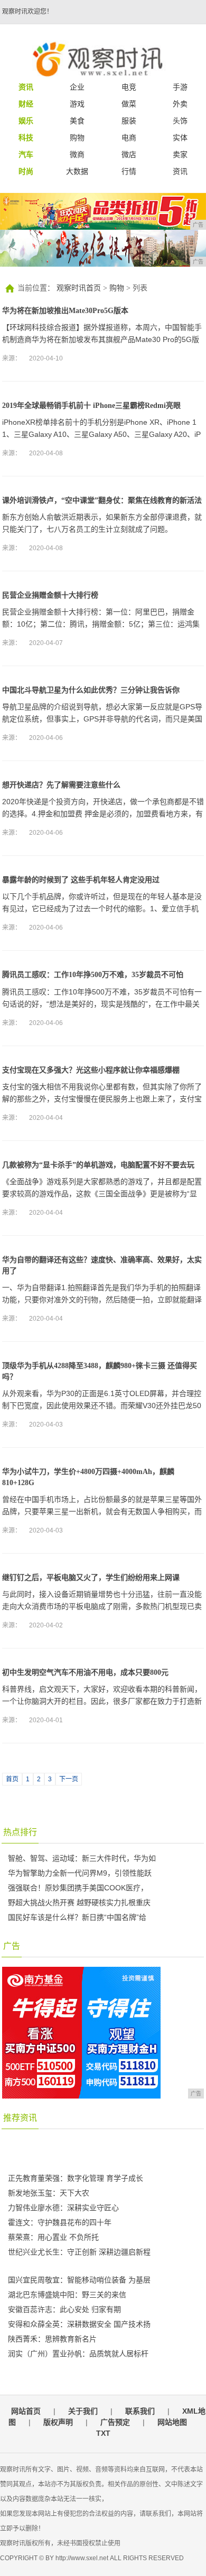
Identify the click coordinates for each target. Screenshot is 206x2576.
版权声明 (58, 2422)
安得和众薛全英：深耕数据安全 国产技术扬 (79, 2324)
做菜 (129, 104)
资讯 (180, 171)
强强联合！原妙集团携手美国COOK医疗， (78, 1888)
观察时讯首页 (79, 288)
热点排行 (20, 1832)
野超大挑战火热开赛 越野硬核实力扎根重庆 (79, 1902)
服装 (129, 121)
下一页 (69, 1779)
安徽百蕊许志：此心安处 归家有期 (64, 2309)
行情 (129, 171)
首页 (12, 1779)
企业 (77, 87)
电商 (129, 138)
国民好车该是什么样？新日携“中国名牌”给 (77, 1917)
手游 (180, 87)
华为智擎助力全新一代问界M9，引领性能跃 (80, 1873)
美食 (77, 121)
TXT (103, 2433)
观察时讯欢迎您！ (27, 12)
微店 (129, 154)
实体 (180, 138)
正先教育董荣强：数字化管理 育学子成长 (76, 2178)
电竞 (129, 87)
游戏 (77, 104)
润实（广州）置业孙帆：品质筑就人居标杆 (78, 2354)
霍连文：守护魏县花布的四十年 (60, 2222)
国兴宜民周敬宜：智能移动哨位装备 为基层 (79, 2280)
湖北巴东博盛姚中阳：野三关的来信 (67, 2295)
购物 (77, 138)
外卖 (180, 104)
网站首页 (26, 2411)
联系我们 (140, 2411)
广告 (12, 1946)
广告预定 (115, 2422)
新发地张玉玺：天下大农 (49, 2193)
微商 (77, 154)
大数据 (77, 171)
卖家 (180, 154)
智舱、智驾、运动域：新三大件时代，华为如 (82, 1858)
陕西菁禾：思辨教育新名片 (52, 2339)
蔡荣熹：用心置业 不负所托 (53, 2237)
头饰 (180, 121)
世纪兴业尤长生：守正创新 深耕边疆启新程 (79, 2252)
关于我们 (83, 2411)
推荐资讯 (20, 2118)
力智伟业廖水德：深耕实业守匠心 (63, 2208)
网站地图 (172, 2422)
